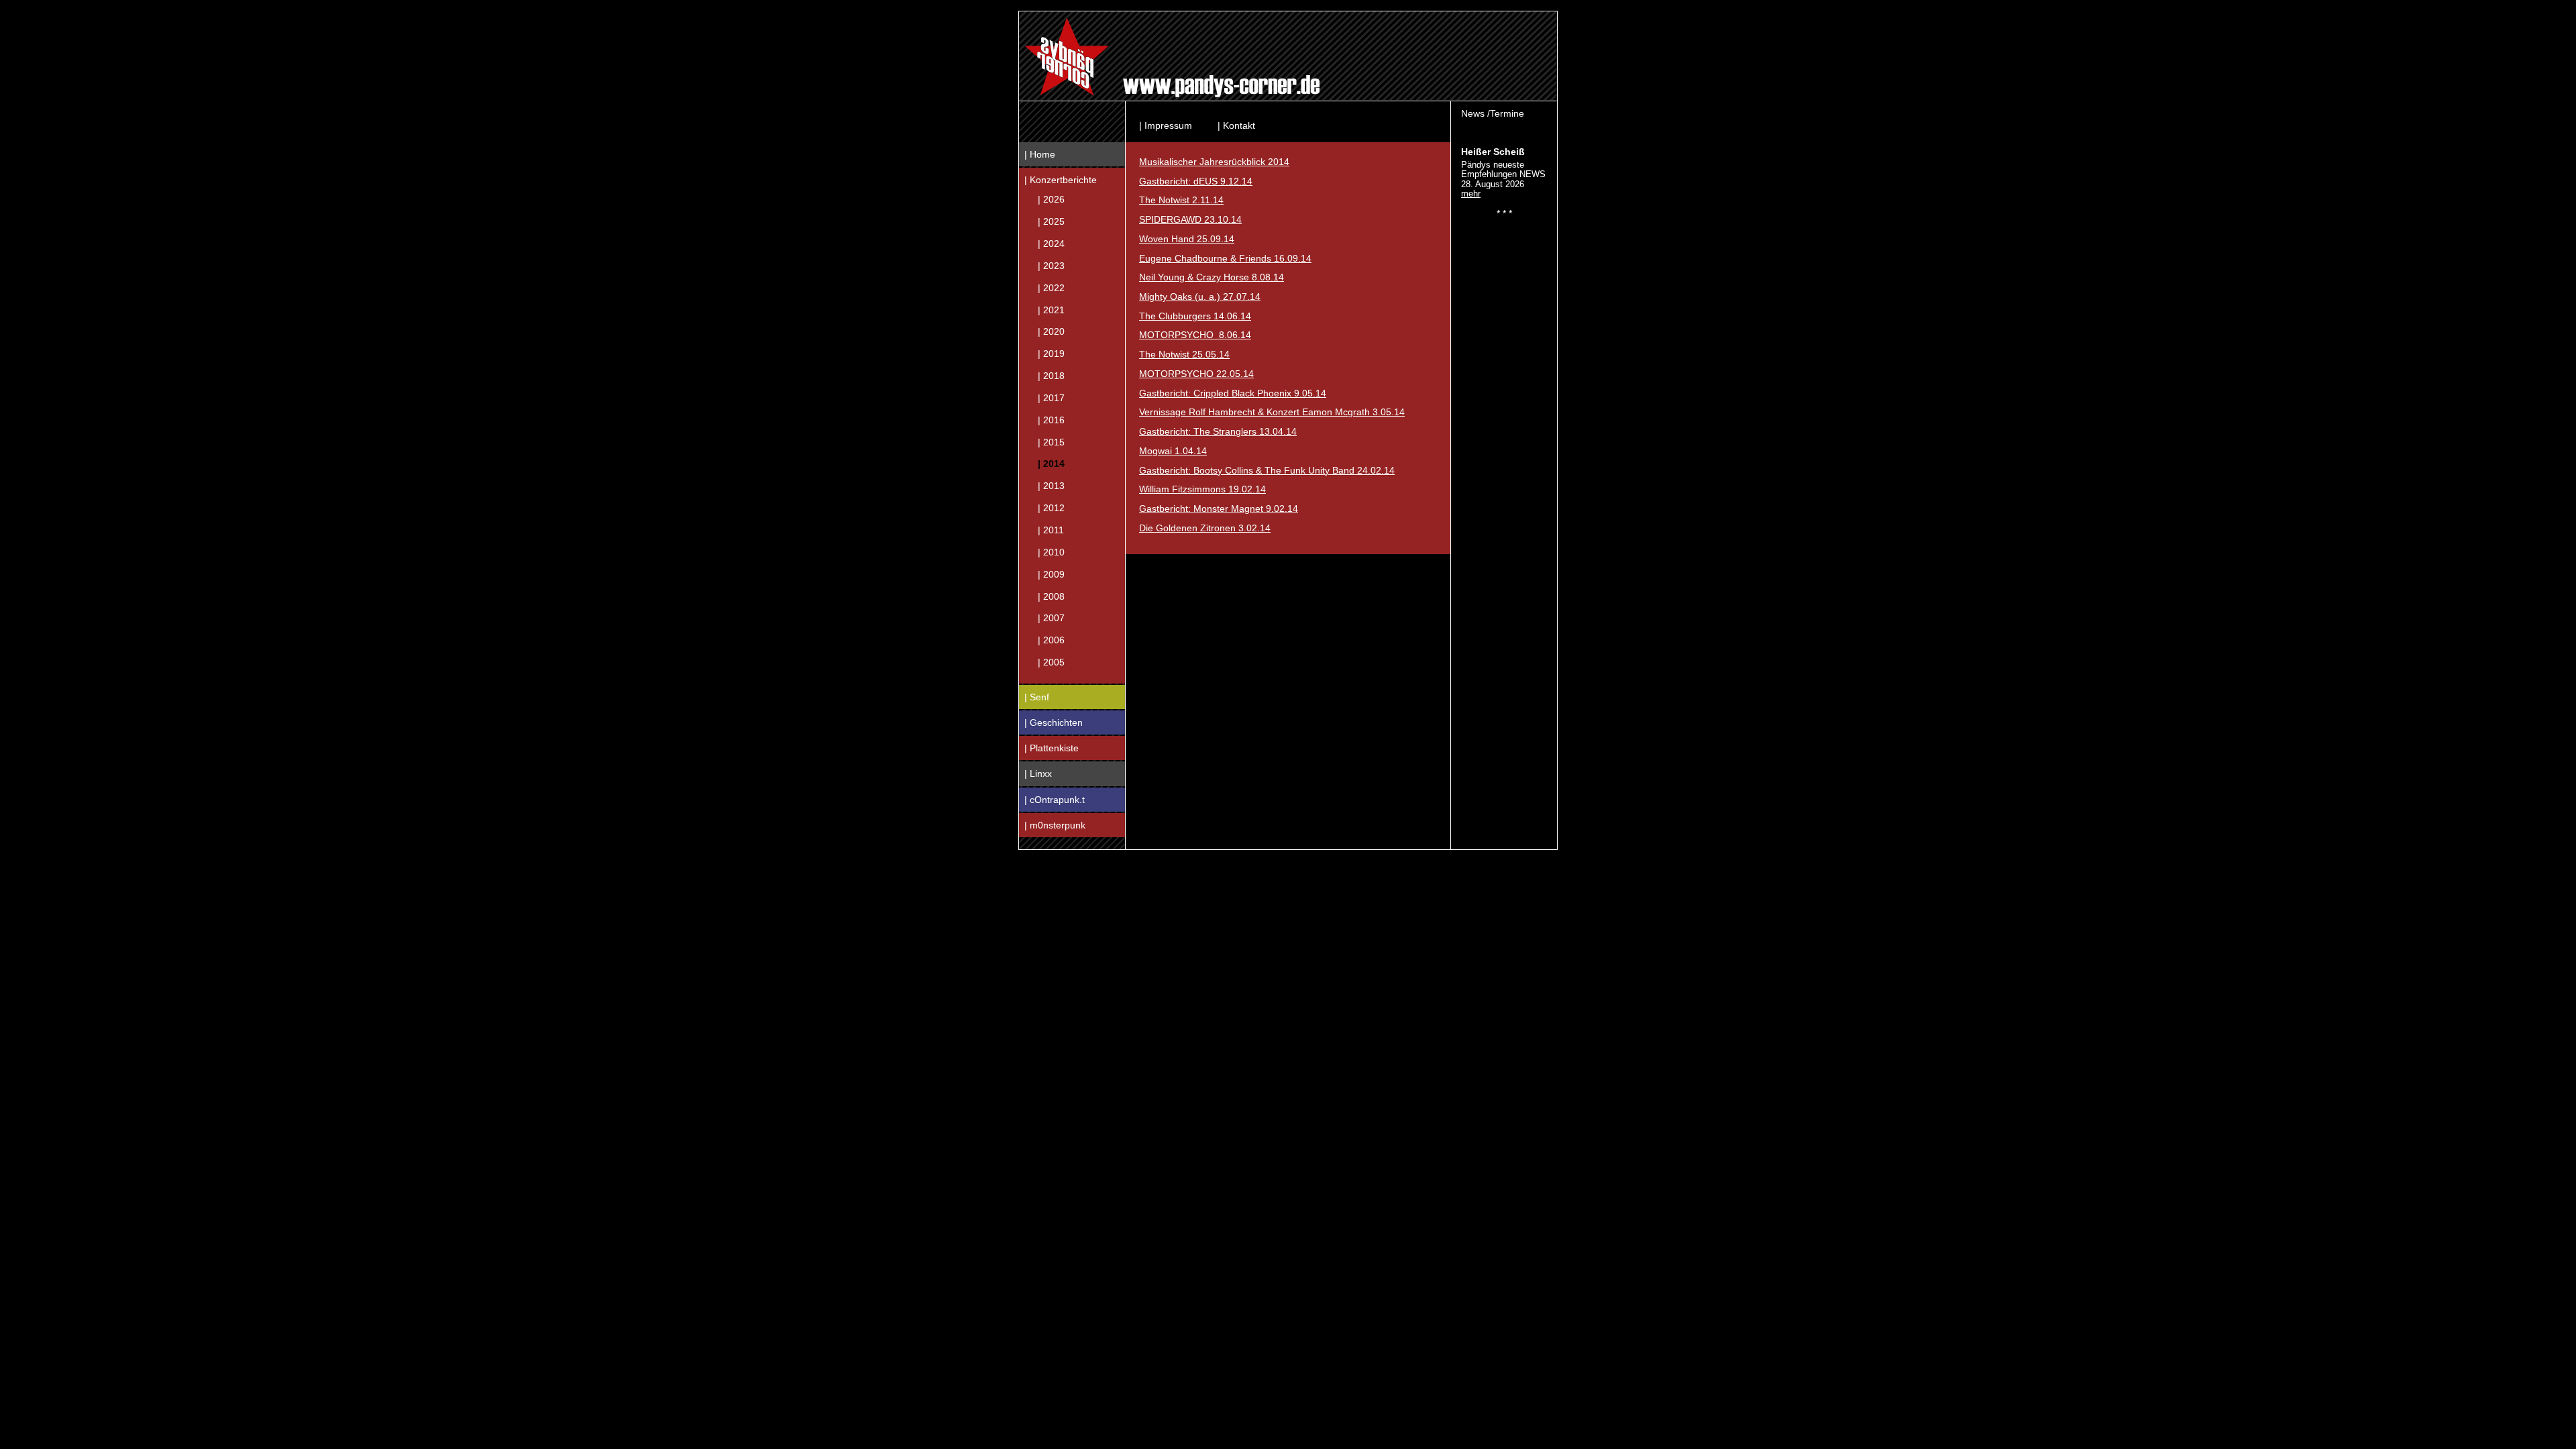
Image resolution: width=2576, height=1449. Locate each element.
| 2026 (1051, 199)
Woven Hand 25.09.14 (1187, 239)
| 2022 (1051, 287)
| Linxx (1038, 773)
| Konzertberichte (1061, 180)
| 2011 (1051, 530)
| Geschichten (1054, 722)
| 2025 (1051, 221)
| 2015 (1051, 441)
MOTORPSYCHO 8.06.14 (1195, 335)
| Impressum (1166, 125)
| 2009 (1051, 574)
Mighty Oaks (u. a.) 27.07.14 (1200, 297)
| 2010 (1051, 551)
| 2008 (1051, 596)
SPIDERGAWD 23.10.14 (1190, 219)
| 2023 (1051, 265)
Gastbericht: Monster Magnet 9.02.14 (1219, 508)
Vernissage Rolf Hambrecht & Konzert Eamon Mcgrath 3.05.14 (1272, 412)
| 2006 (1051, 640)
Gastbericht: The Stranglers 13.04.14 (1218, 431)
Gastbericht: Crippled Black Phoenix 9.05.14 (1233, 393)
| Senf (1037, 697)
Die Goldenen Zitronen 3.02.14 (1205, 528)
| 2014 (1051, 464)
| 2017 (1051, 397)
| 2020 (1051, 331)
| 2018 (1051, 376)
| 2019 (1051, 354)
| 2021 (1051, 309)
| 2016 (1051, 419)
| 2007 (1051, 618)
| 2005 (1051, 662)
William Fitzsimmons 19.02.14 (1202, 489)
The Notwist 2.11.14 (1181, 200)
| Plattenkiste (1052, 748)
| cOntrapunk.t (1055, 800)
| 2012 (1051, 508)
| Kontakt (1236, 125)
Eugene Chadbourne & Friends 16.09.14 (1225, 258)
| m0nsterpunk (1055, 825)
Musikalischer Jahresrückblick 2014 (1214, 162)
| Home (1040, 154)
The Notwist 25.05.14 (1184, 354)
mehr (1471, 194)
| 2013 (1051, 486)
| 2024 (1051, 244)
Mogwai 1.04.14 (1173, 451)
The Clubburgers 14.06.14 (1195, 316)
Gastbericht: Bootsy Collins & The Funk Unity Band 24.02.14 (1267, 470)
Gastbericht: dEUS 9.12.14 (1196, 181)
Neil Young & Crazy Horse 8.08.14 (1212, 277)
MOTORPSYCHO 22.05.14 (1196, 374)
